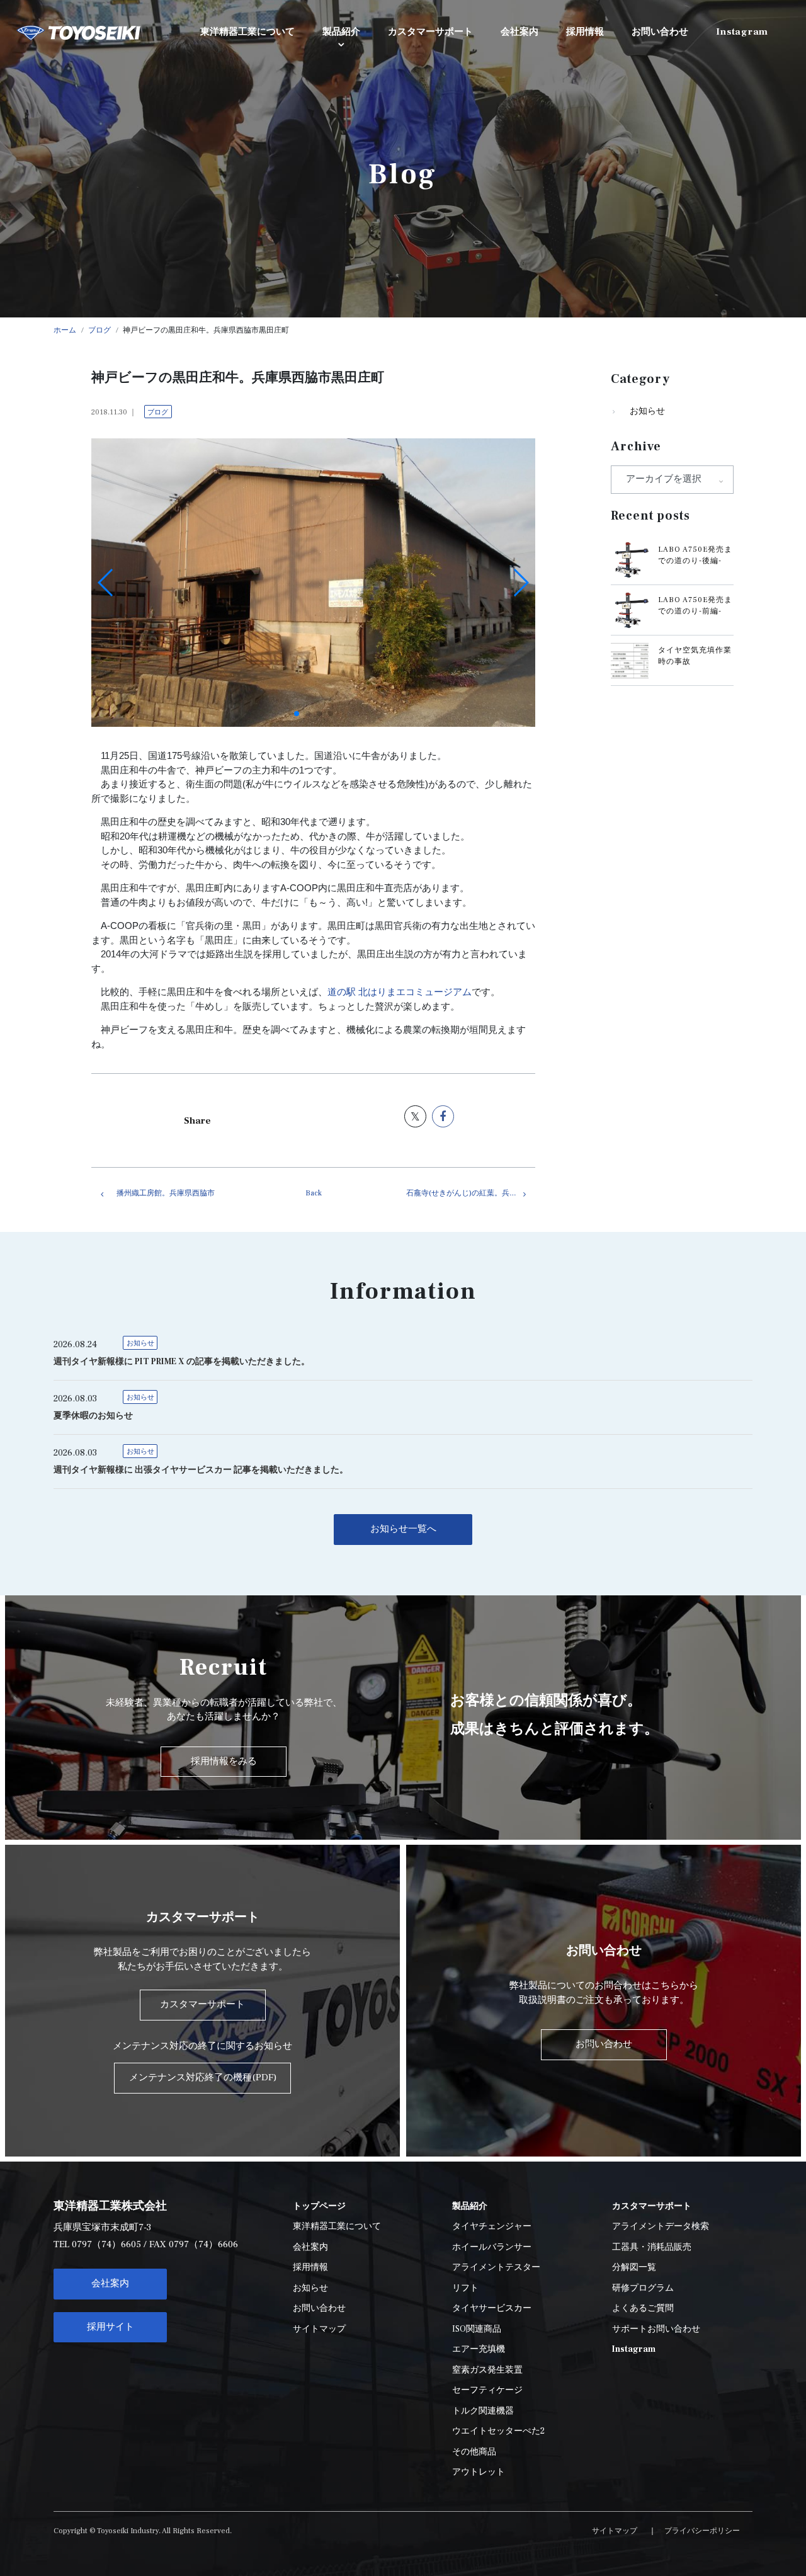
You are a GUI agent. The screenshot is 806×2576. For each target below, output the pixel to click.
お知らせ (647, 411)
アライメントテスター (496, 2267)
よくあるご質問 (643, 2308)
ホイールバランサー (492, 2247)
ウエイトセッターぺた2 (498, 2431)
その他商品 (474, 2452)
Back (314, 1193)
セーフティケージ (487, 2390)
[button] (297, 714)
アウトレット (479, 2472)
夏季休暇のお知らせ (93, 1416)
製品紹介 (341, 32)
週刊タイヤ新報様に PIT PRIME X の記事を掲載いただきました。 (182, 1362)
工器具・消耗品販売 (652, 2247)
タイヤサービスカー (492, 2308)
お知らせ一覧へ (403, 1529)
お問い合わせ (319, 2308)
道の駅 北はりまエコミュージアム (400, 992)
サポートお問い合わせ (656, 2329)
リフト (465, 2288)
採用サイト (111, 2327)
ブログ (158, 412)
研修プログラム (643, 2288)
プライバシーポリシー (702, 2531)
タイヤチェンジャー (492, 2226)
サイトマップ (319, 2329)
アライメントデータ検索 (661, 2226)
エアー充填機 (479, 2349)
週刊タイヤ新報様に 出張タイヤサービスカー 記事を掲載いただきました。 (201, 1470)
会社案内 (110, 2283)
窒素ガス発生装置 (487, 2370)
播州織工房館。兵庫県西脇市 (166, 1193)
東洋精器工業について (337, 2226)
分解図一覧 (634, 2267)
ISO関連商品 (477, 2329)
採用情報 (310, 2267)
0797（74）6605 (106, 2244)
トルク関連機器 (483, 2411)
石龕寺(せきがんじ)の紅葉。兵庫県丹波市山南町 (471, 1193)
